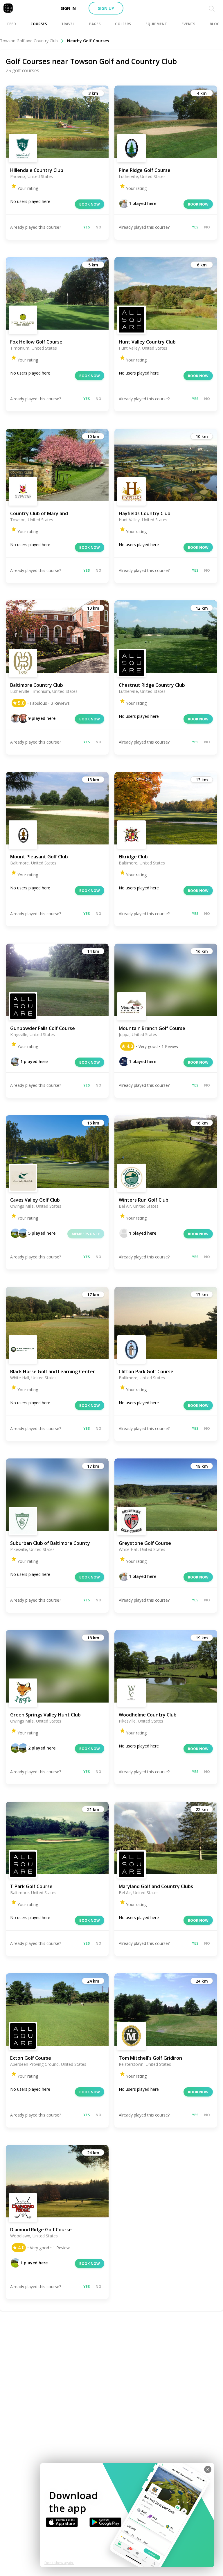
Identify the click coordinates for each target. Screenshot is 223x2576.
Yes (87, 227)
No (98, 227)
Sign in (68, 8)
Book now (90, 204)
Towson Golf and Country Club (29, 41)
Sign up (106, 8)
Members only (86, 1234)
